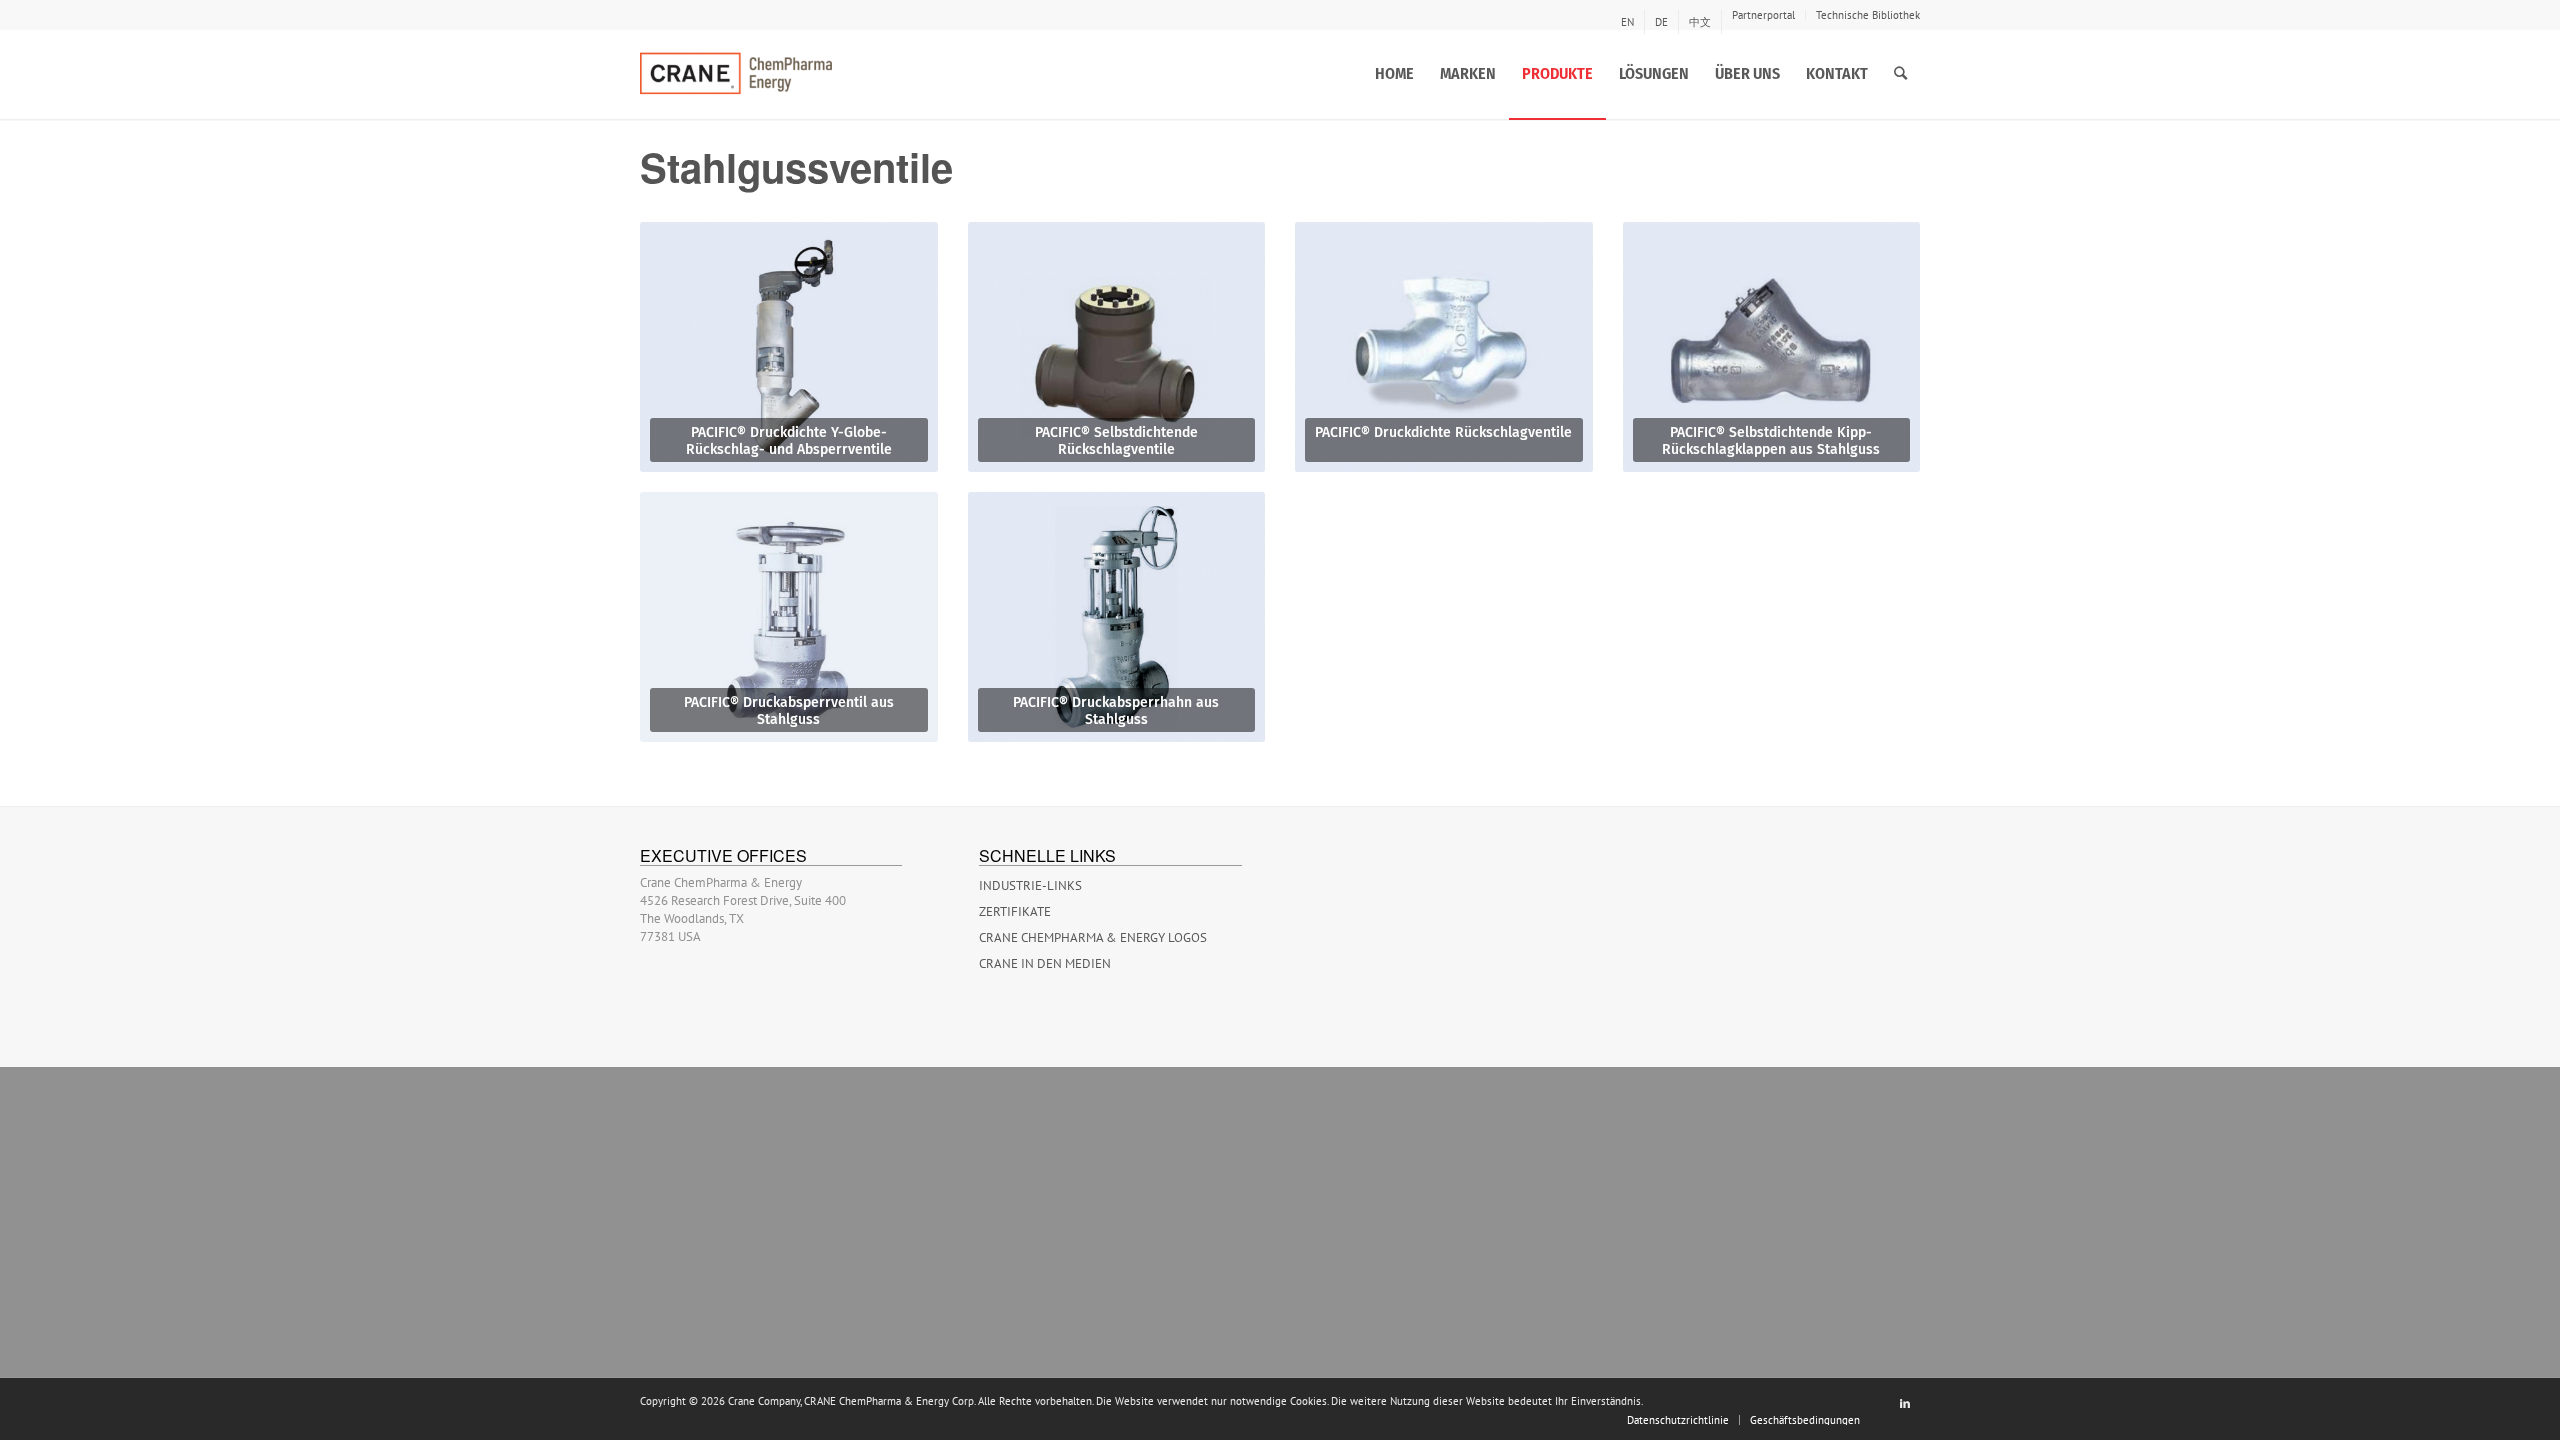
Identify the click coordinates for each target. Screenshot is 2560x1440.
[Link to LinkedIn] (1905, 1403)
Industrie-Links (1030, 885)
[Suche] (1900, 74)
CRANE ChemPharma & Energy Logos (1093, 937)
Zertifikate (1015, 911)
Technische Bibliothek (1868, 15)
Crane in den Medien (1045, 963)
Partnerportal (1763, 15)
